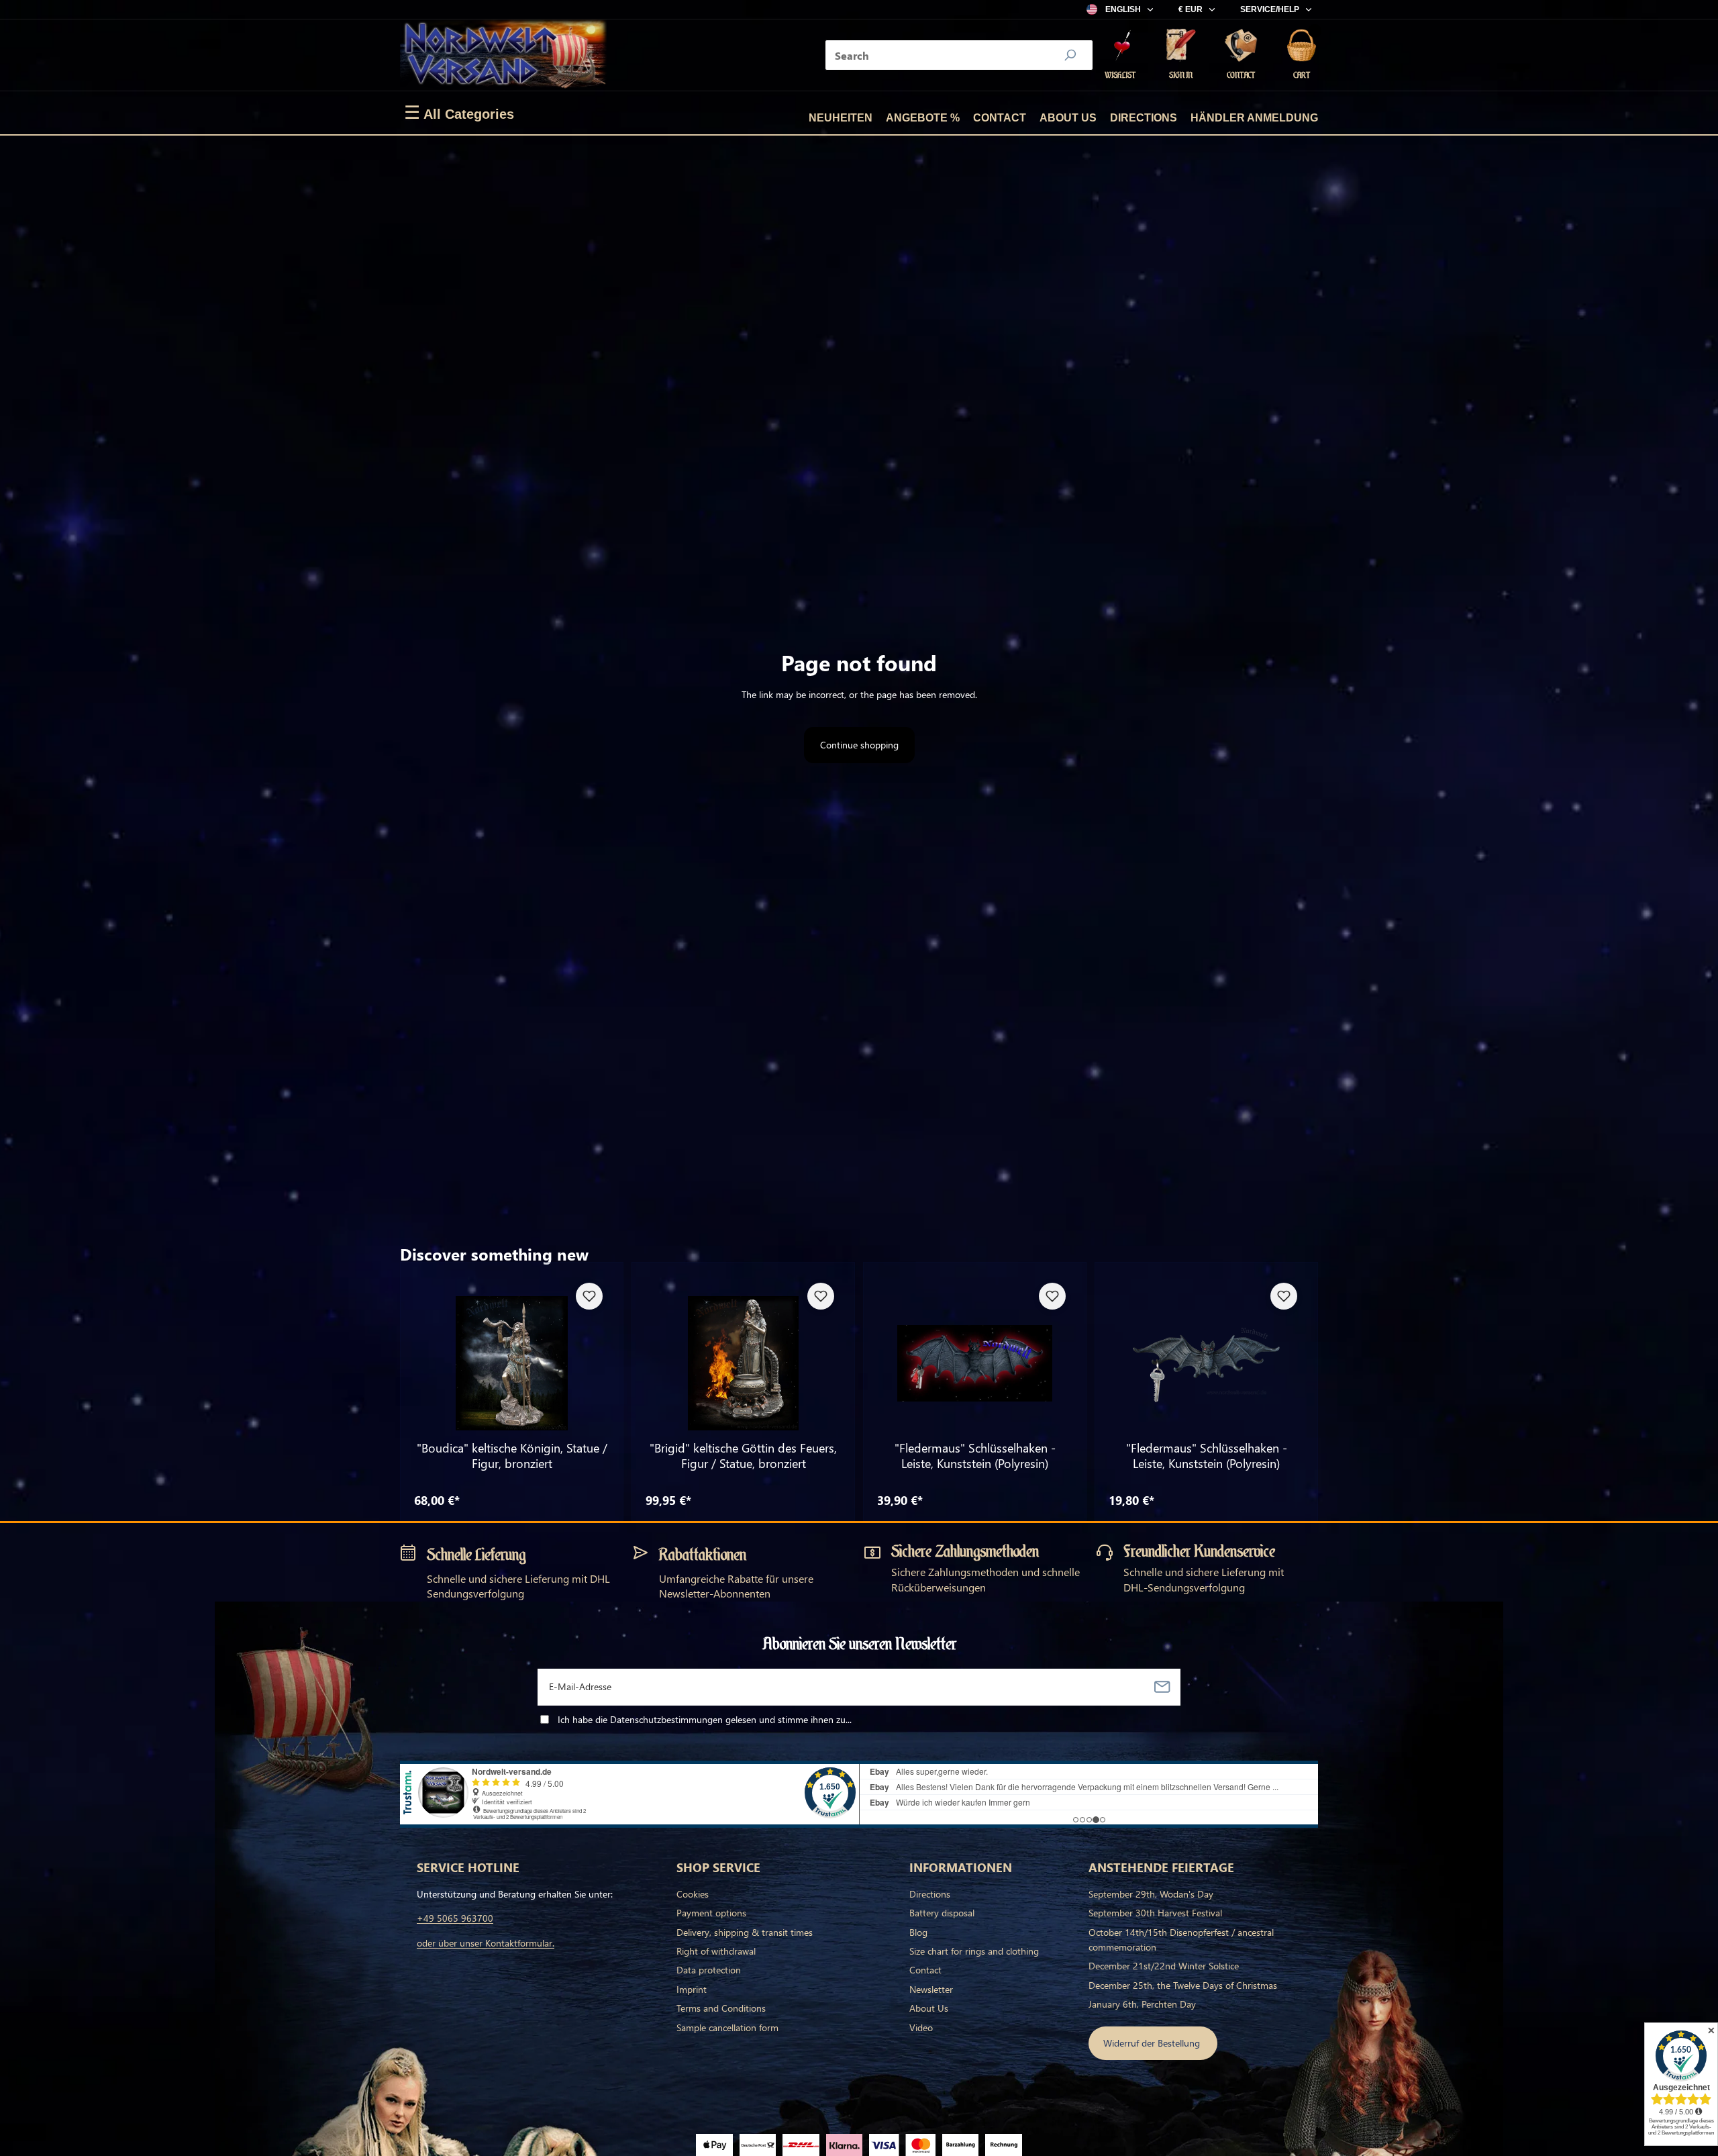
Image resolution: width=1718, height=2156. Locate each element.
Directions (1144, 118)
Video (921, 2027)
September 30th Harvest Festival (1155, 1913)
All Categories (459, 113)
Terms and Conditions (721, 2008)
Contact (1000, 118)
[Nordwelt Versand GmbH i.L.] (503, 55)
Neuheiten (841, 118)
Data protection (709, 1970)
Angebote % (923, 118)
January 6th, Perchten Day (1142, 2004)
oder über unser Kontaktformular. (486, 1943)
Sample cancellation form (727, 2027)
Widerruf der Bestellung (1153, 2043)
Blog (918, 1932)
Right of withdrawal (716, 1951)
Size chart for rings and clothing (974, 1951)
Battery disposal (942, 1913)
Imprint (692, 1989)
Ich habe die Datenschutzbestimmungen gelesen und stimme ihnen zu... (705, 1719)
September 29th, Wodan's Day (1151, 1894)
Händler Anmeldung (1254, 118)
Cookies (693, 1894)
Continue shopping (859, 745)
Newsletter (931, 1989)
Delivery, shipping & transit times (745, 1932)
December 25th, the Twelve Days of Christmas (1183, 1985)
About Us (1068, 118)
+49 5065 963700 (455, 1918)
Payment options (711, 1913)
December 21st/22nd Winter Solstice (1164, 1966)
